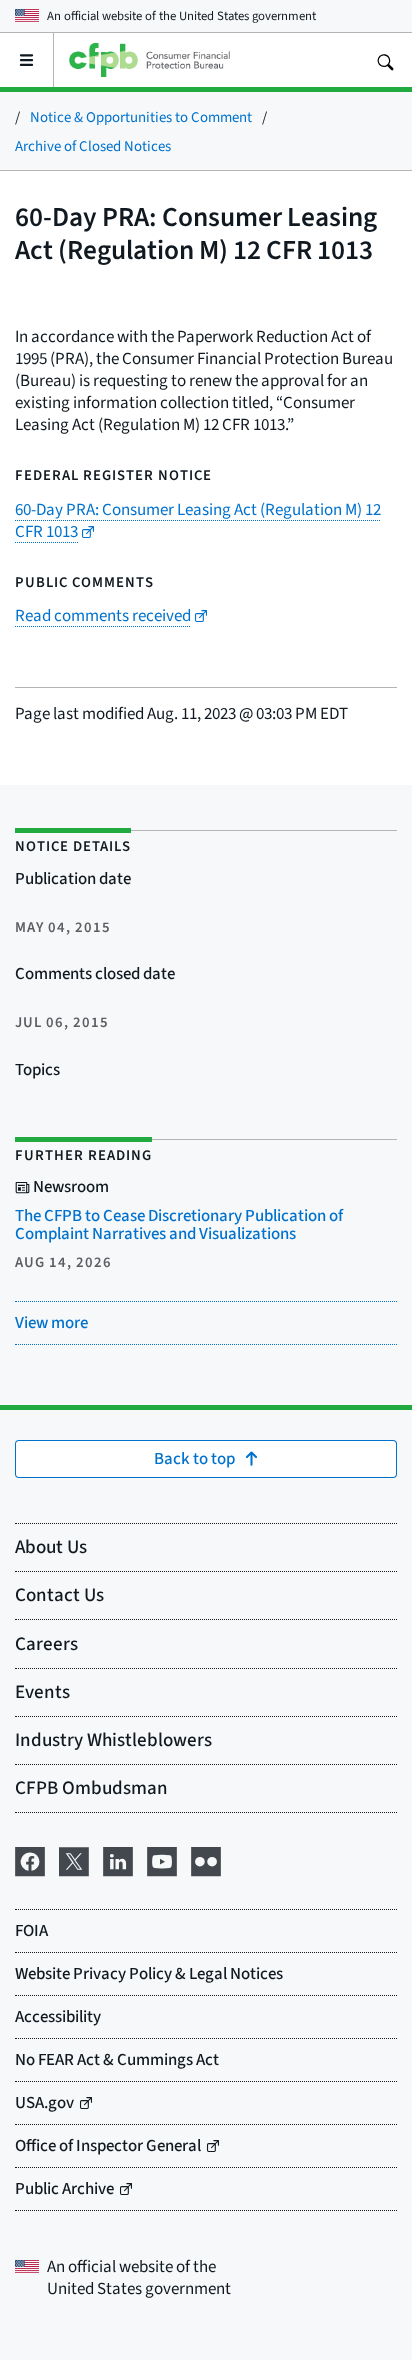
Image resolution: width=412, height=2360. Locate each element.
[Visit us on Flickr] (206, 1858)
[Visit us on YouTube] (162, 1858)
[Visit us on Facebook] (30, 1858)
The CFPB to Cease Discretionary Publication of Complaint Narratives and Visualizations (179, 1224)
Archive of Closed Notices (93, 145)
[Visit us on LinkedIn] (118, 1858)
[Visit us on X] (74, 1858)
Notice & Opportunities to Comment (141, 116)
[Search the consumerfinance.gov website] (385, 60)
